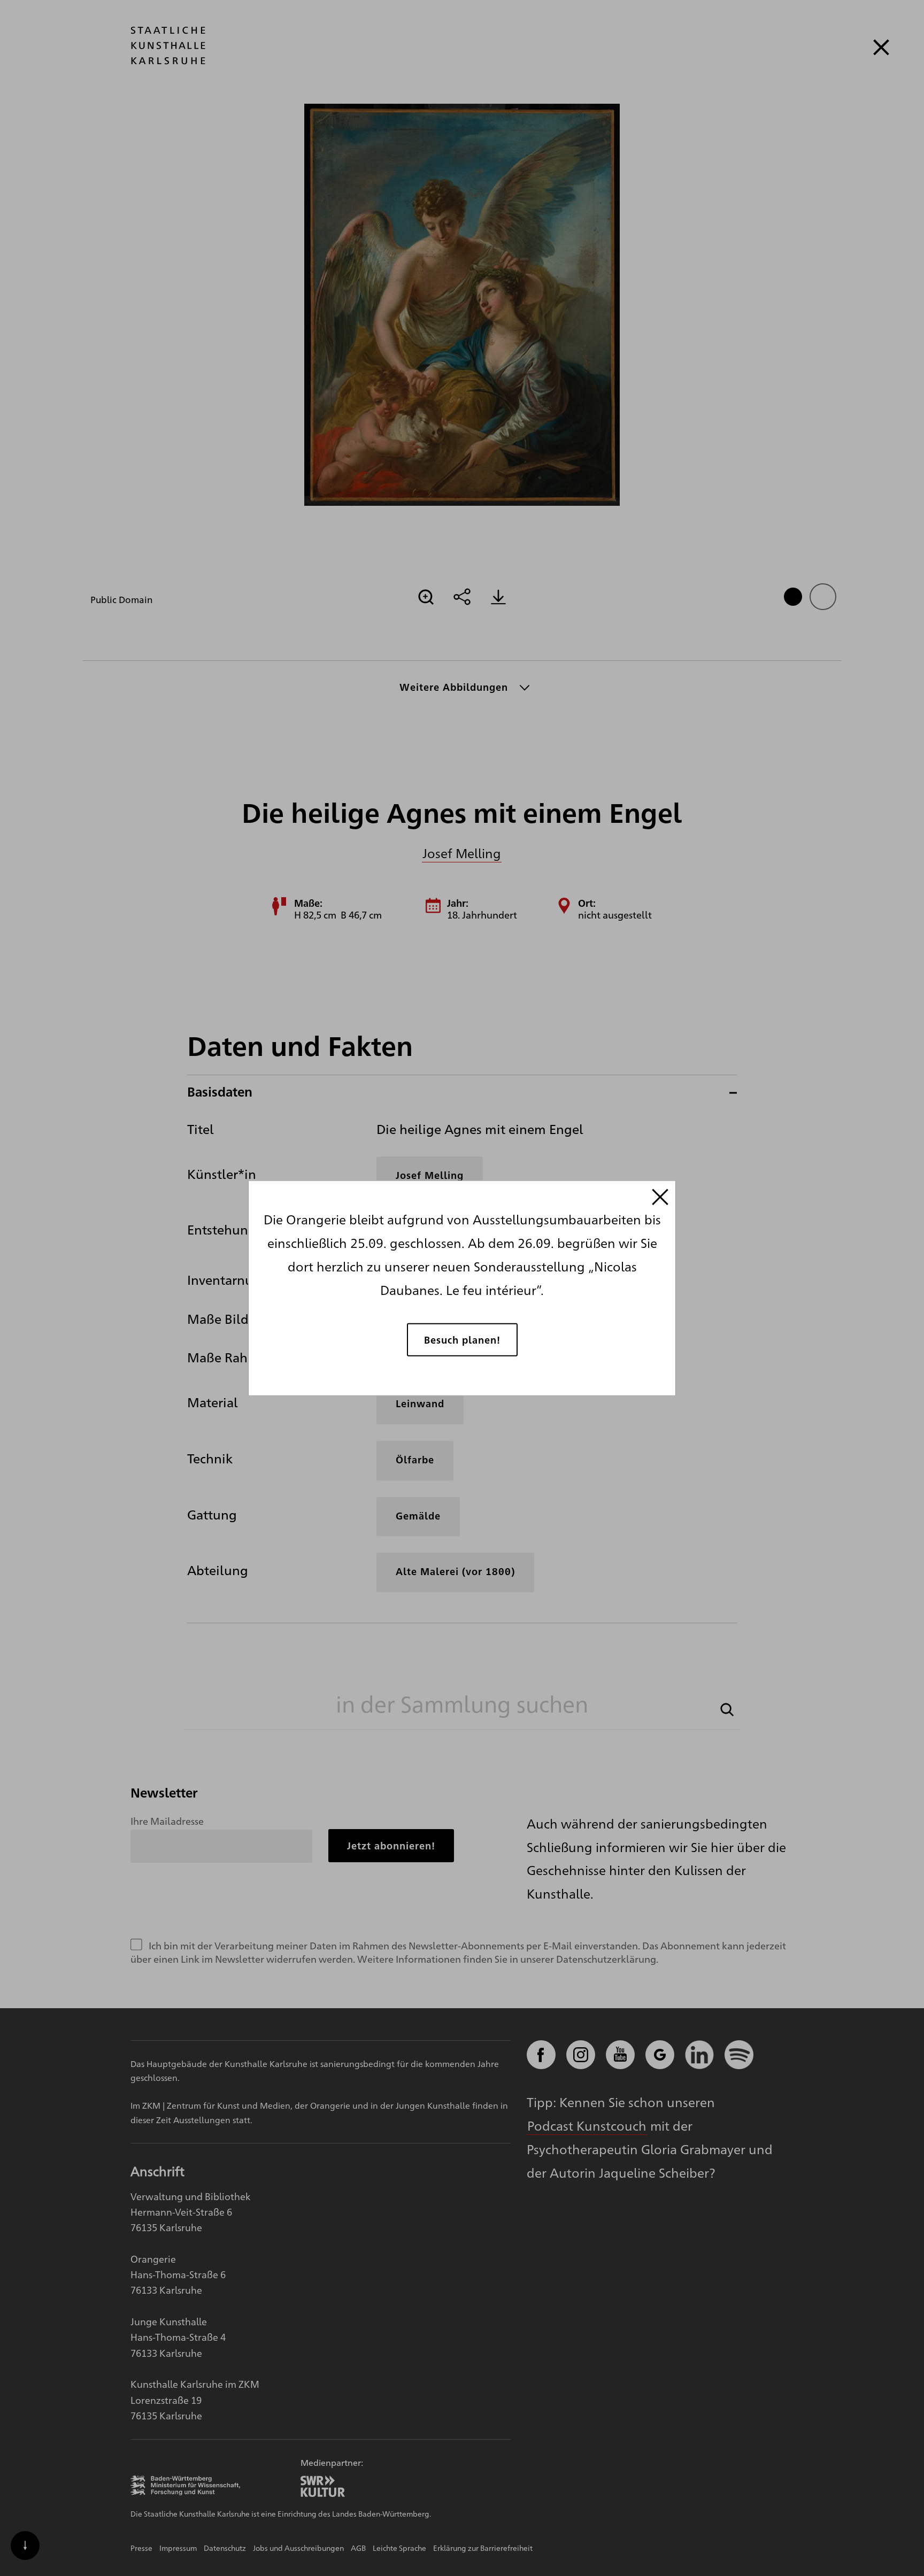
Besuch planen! (462, 1339)
